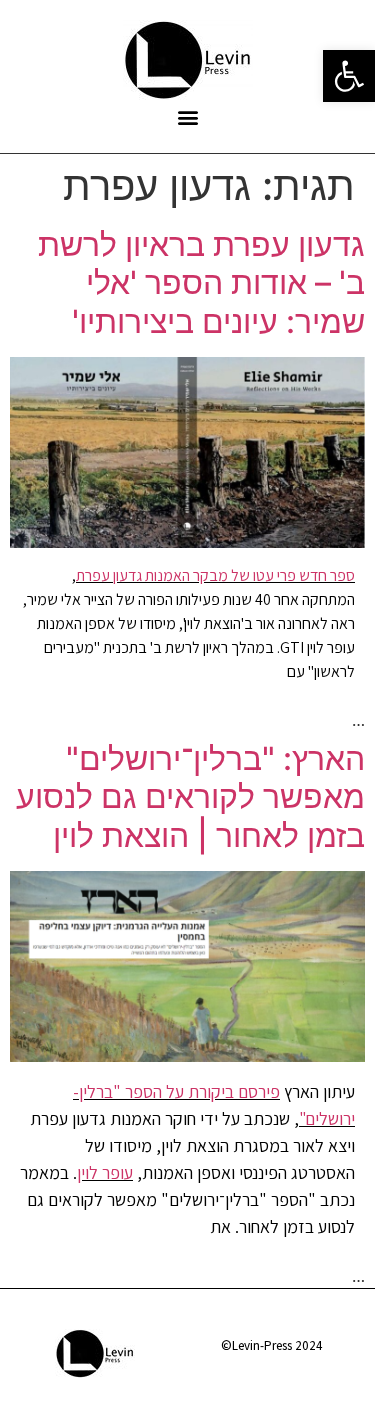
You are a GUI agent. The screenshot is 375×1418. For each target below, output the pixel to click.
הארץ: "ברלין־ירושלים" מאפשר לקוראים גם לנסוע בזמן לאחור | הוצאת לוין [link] (190, 797)
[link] (349, 76)
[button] (187, 116)
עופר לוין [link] (105, 1172)
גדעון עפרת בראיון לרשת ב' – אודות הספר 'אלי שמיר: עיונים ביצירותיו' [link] (201, 283)
